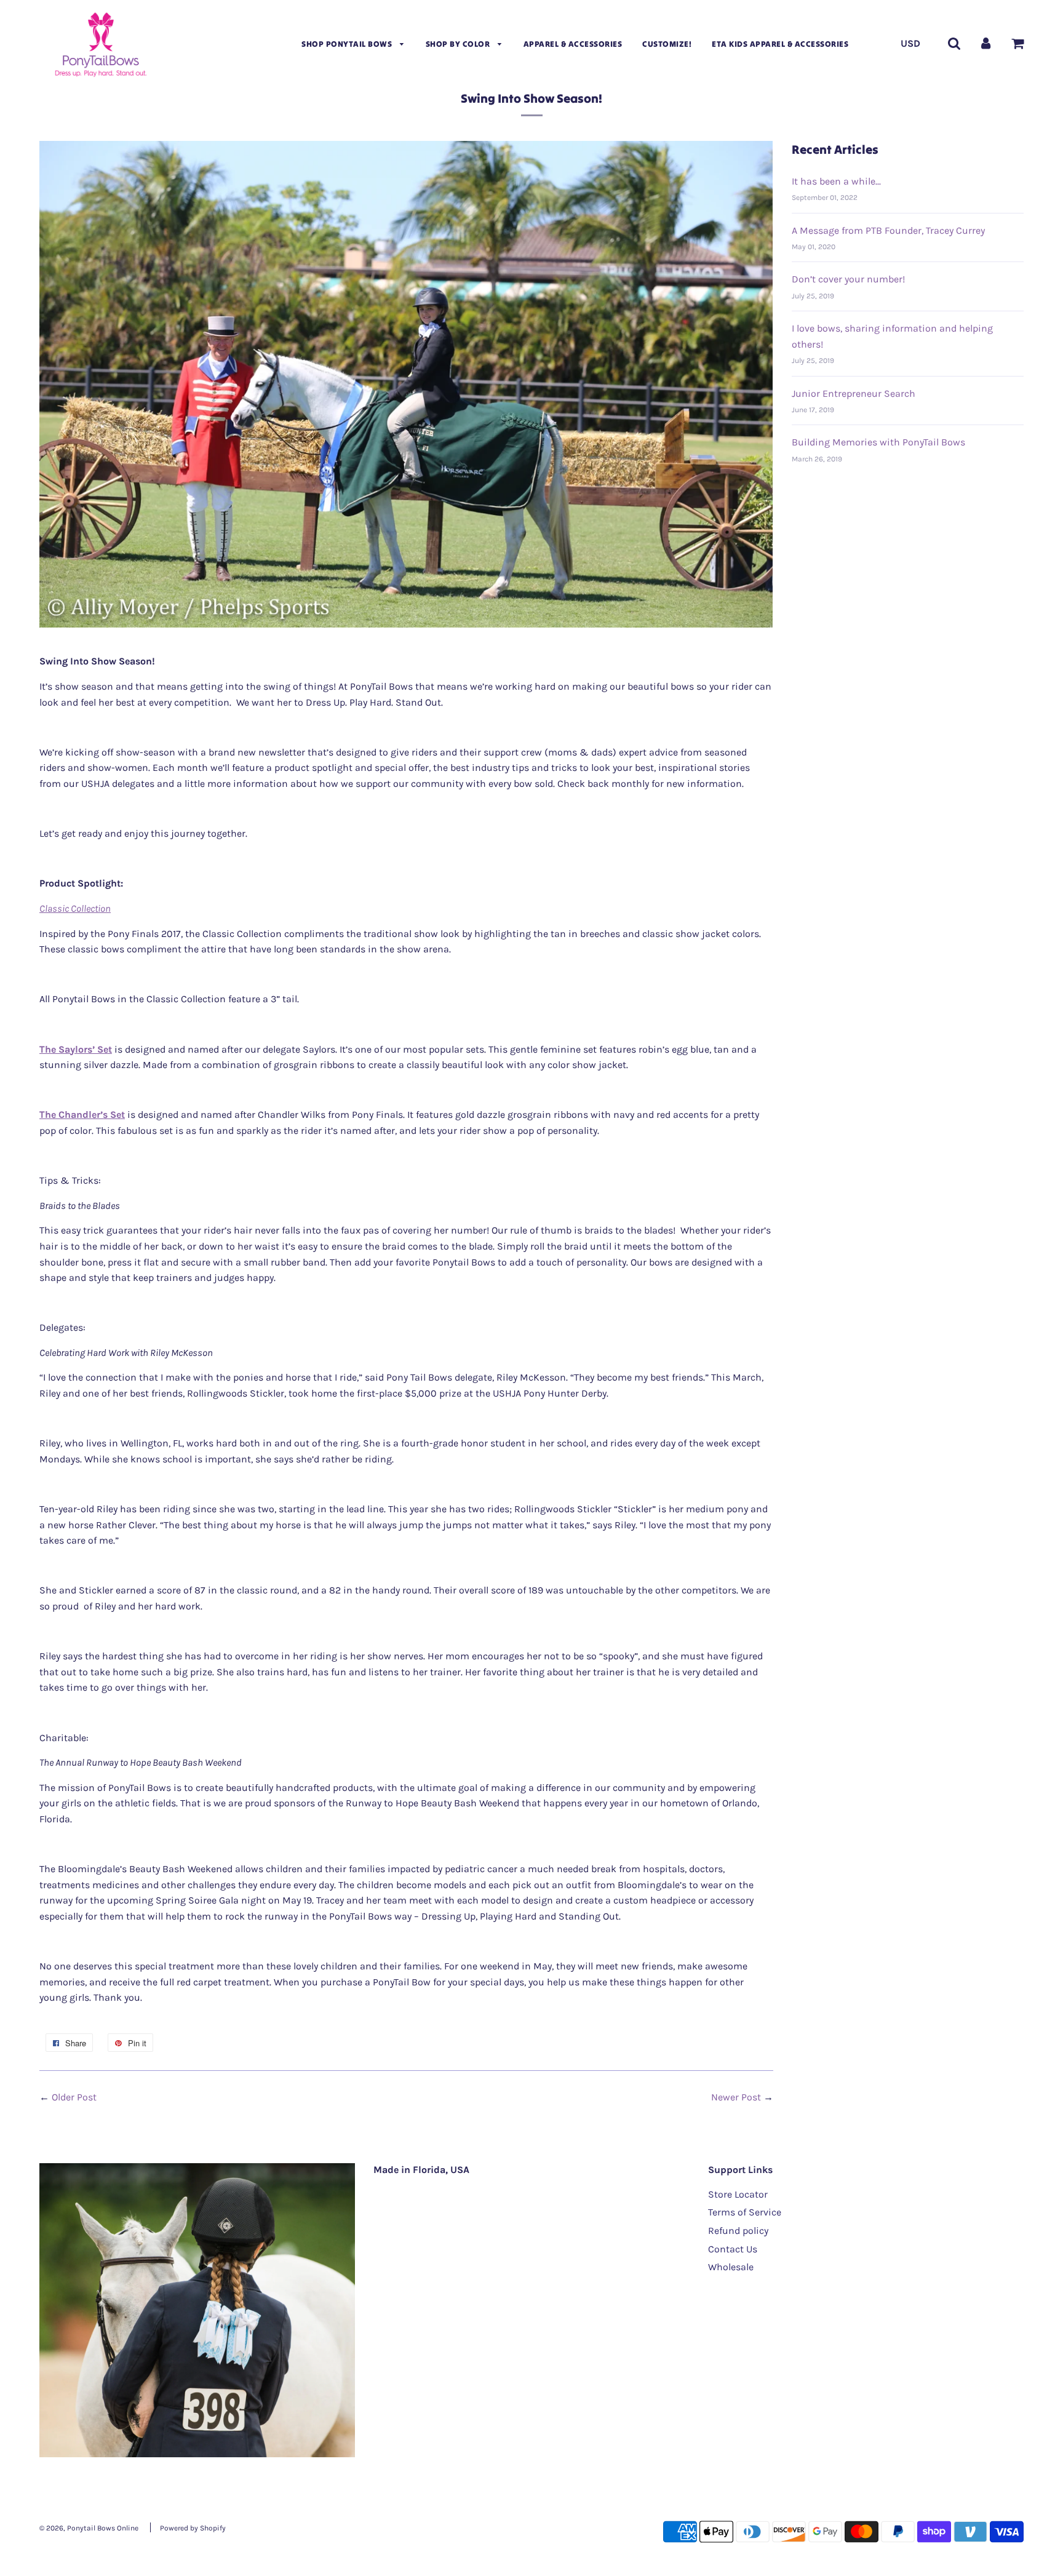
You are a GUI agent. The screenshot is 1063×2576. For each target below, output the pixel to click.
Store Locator (738, 2194)
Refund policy (738, 2231)
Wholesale (731, 2267)
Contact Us (733, 2249)
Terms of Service (745, 2212)
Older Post (74, 2097)
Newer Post (736, 2097)
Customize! (667, 44)
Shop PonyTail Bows (348, 44)
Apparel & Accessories (573, 44)
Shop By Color (459, 44)
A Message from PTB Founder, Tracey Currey (888, 230)
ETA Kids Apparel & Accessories (780, 44)
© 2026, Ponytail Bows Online (89, 2528)
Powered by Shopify (193, 2528)
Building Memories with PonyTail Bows (878, 442)
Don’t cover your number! (848, 279)
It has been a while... (836, 181)
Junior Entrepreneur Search (854, 393)
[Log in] (986, 43)
